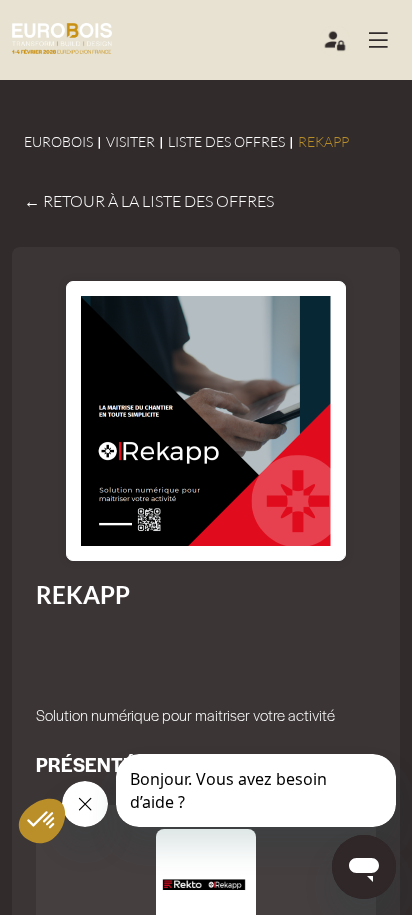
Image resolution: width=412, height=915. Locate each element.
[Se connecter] (336, 45)
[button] (386, 40)
